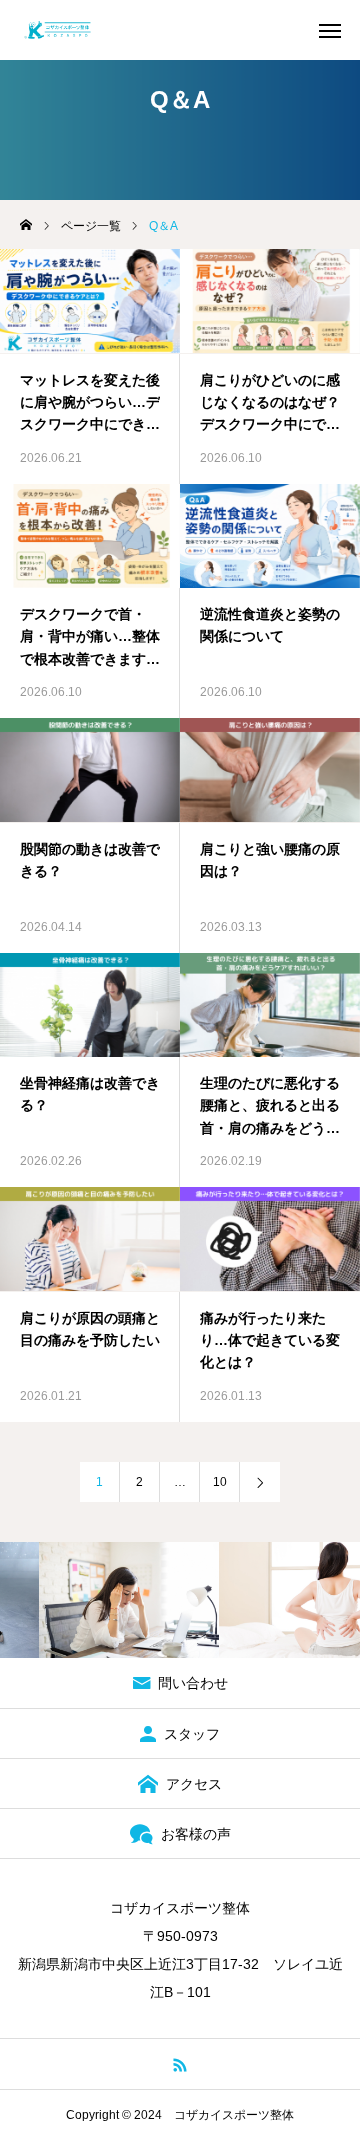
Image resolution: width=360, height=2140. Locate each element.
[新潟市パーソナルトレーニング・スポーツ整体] (57, 30)
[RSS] (180, 2064)
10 (220, 1482)
